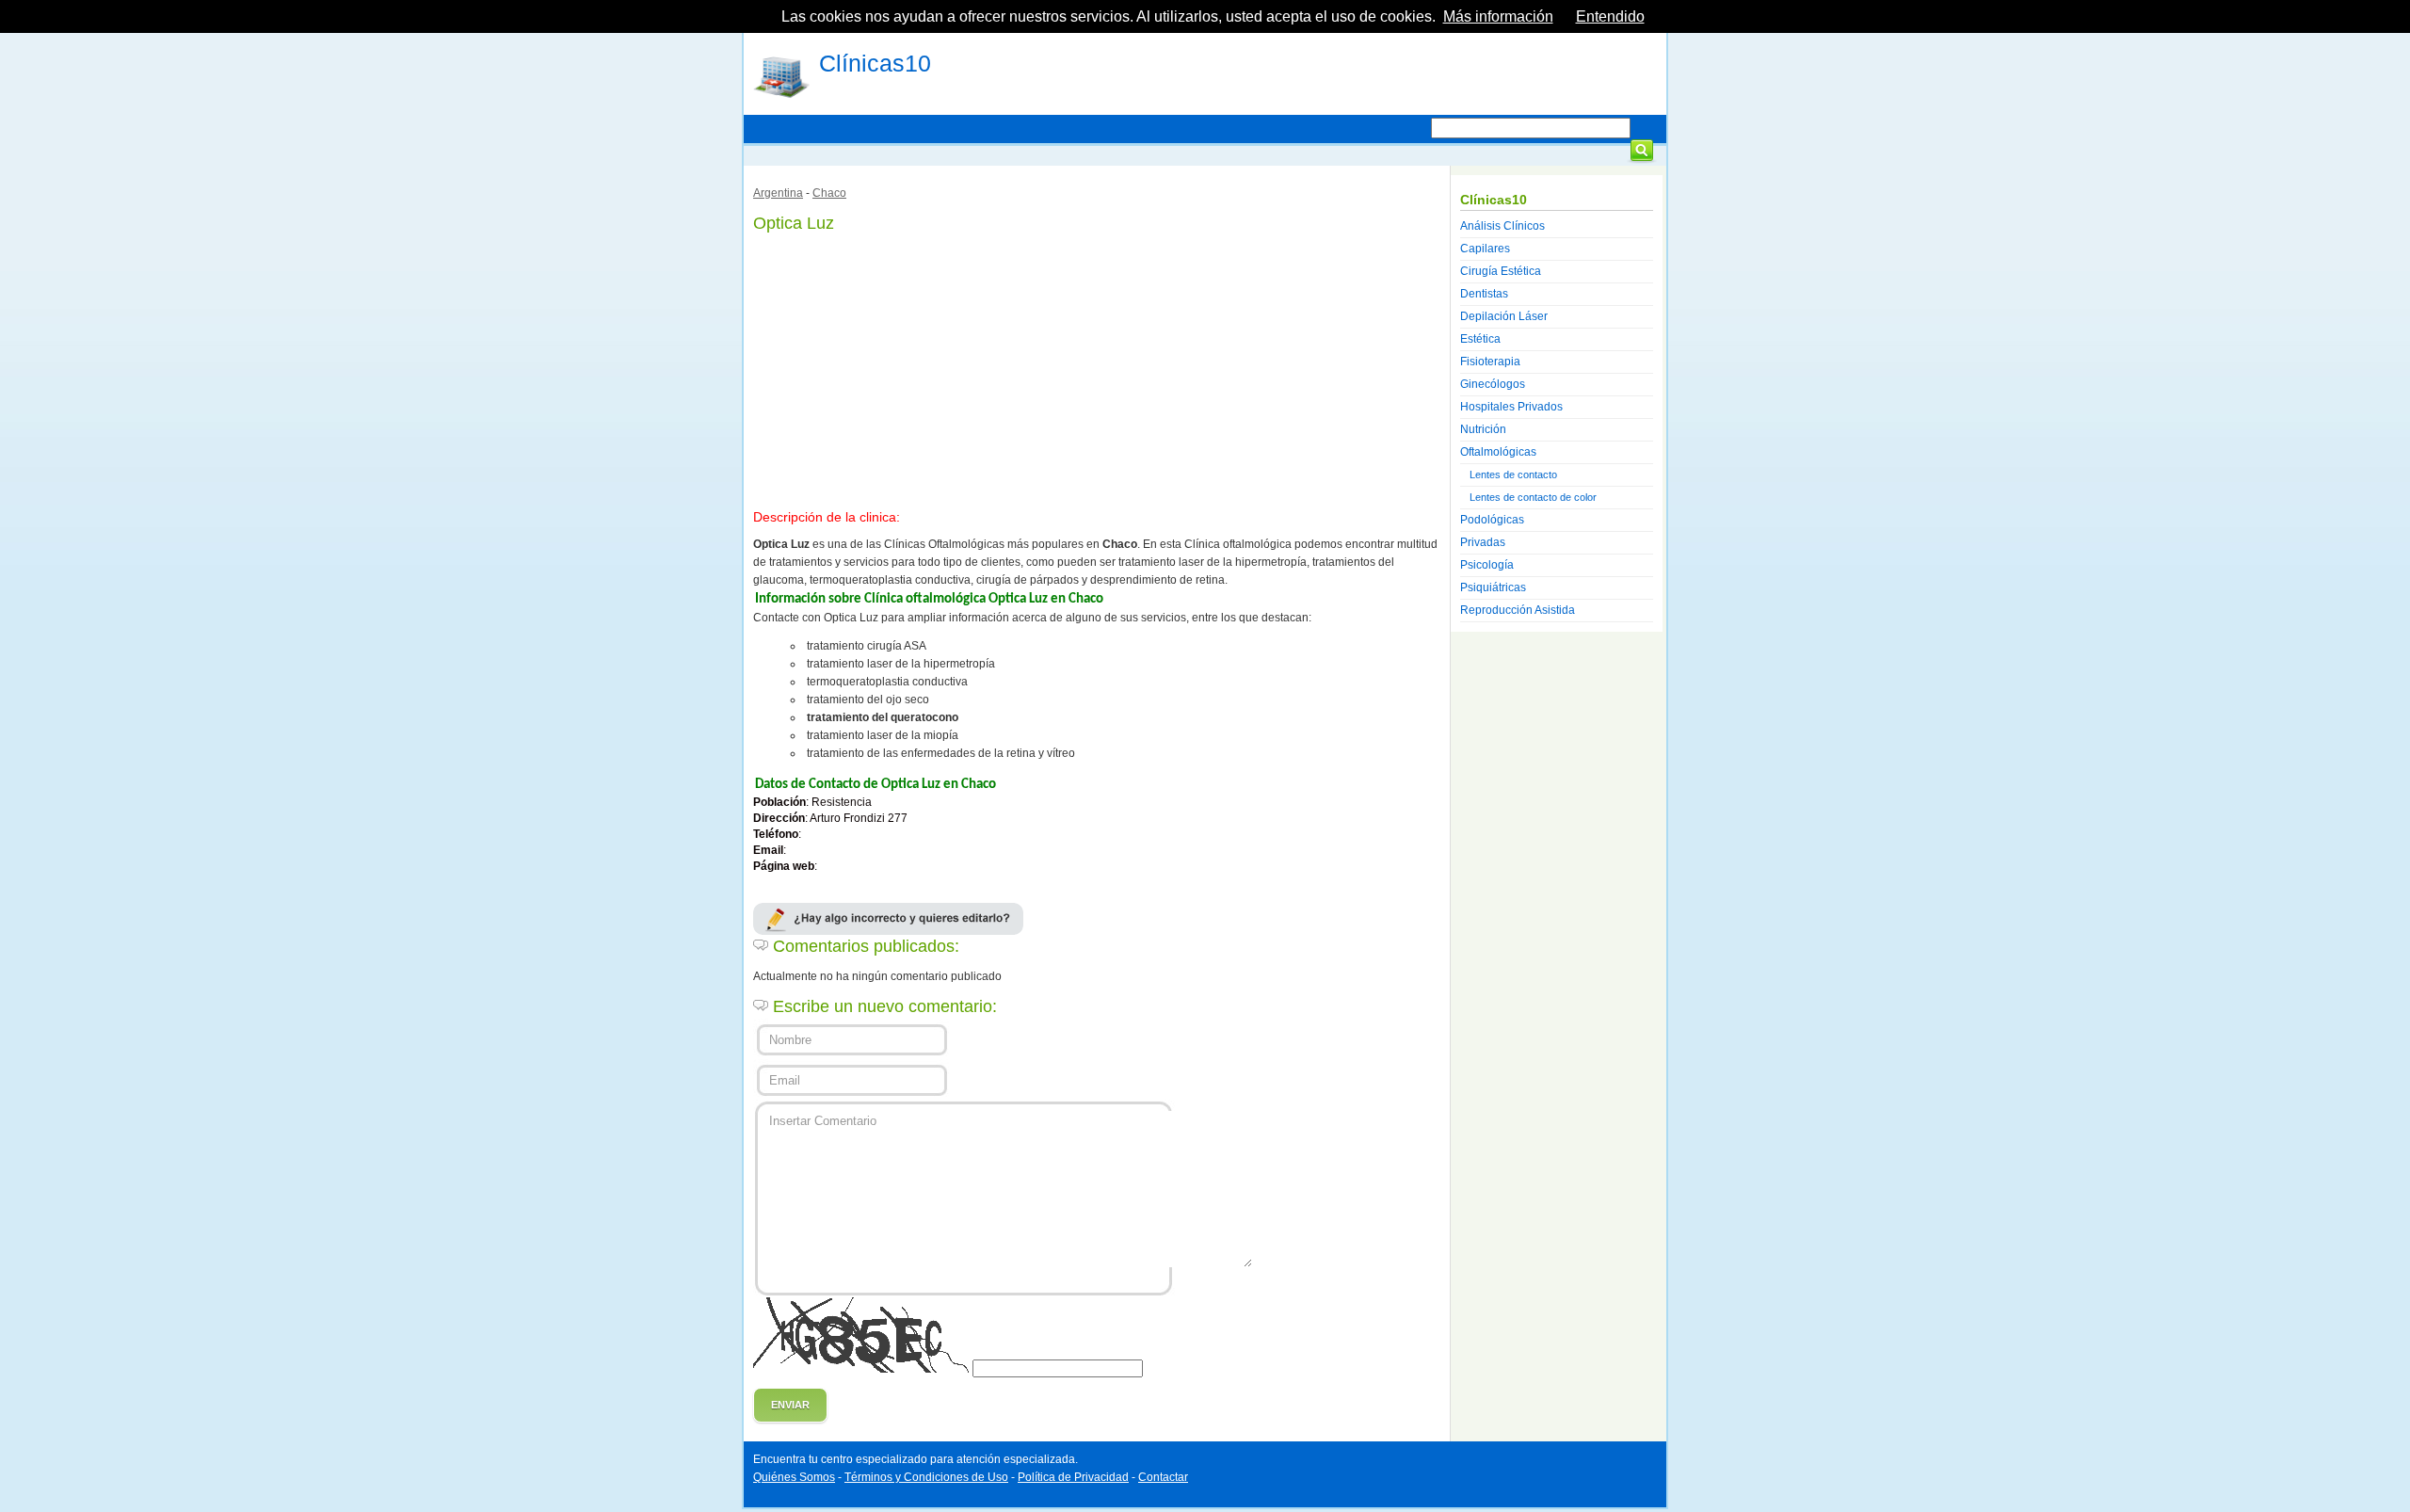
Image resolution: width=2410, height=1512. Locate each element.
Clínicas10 (875, 63)
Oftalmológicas (1498, 452)
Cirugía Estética (1501, 271)
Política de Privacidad (1073, 1477)
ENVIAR (790, 1405)
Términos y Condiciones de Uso (926, 1477)
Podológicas (1492, 520)
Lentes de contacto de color (1533, 497)
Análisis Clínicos (1502, 226)
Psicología (1487, 565)
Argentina (778, 193)
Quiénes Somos (794, 1477)
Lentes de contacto (1513, 475)
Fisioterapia (1490, 362)
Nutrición (1483, 429)
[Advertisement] (1097, 367)
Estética (1480, 339)
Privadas (1483, 542)
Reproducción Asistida (1518, 610)
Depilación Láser (1504, 316)
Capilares (1485, 249)
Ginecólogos (1493, 384)
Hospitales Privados (1511, 407)
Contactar (1163, 1477)
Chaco (829, 193)
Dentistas (1484, 294)
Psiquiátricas (1493, 587)
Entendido (1610, 16)
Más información (1498, 16)
